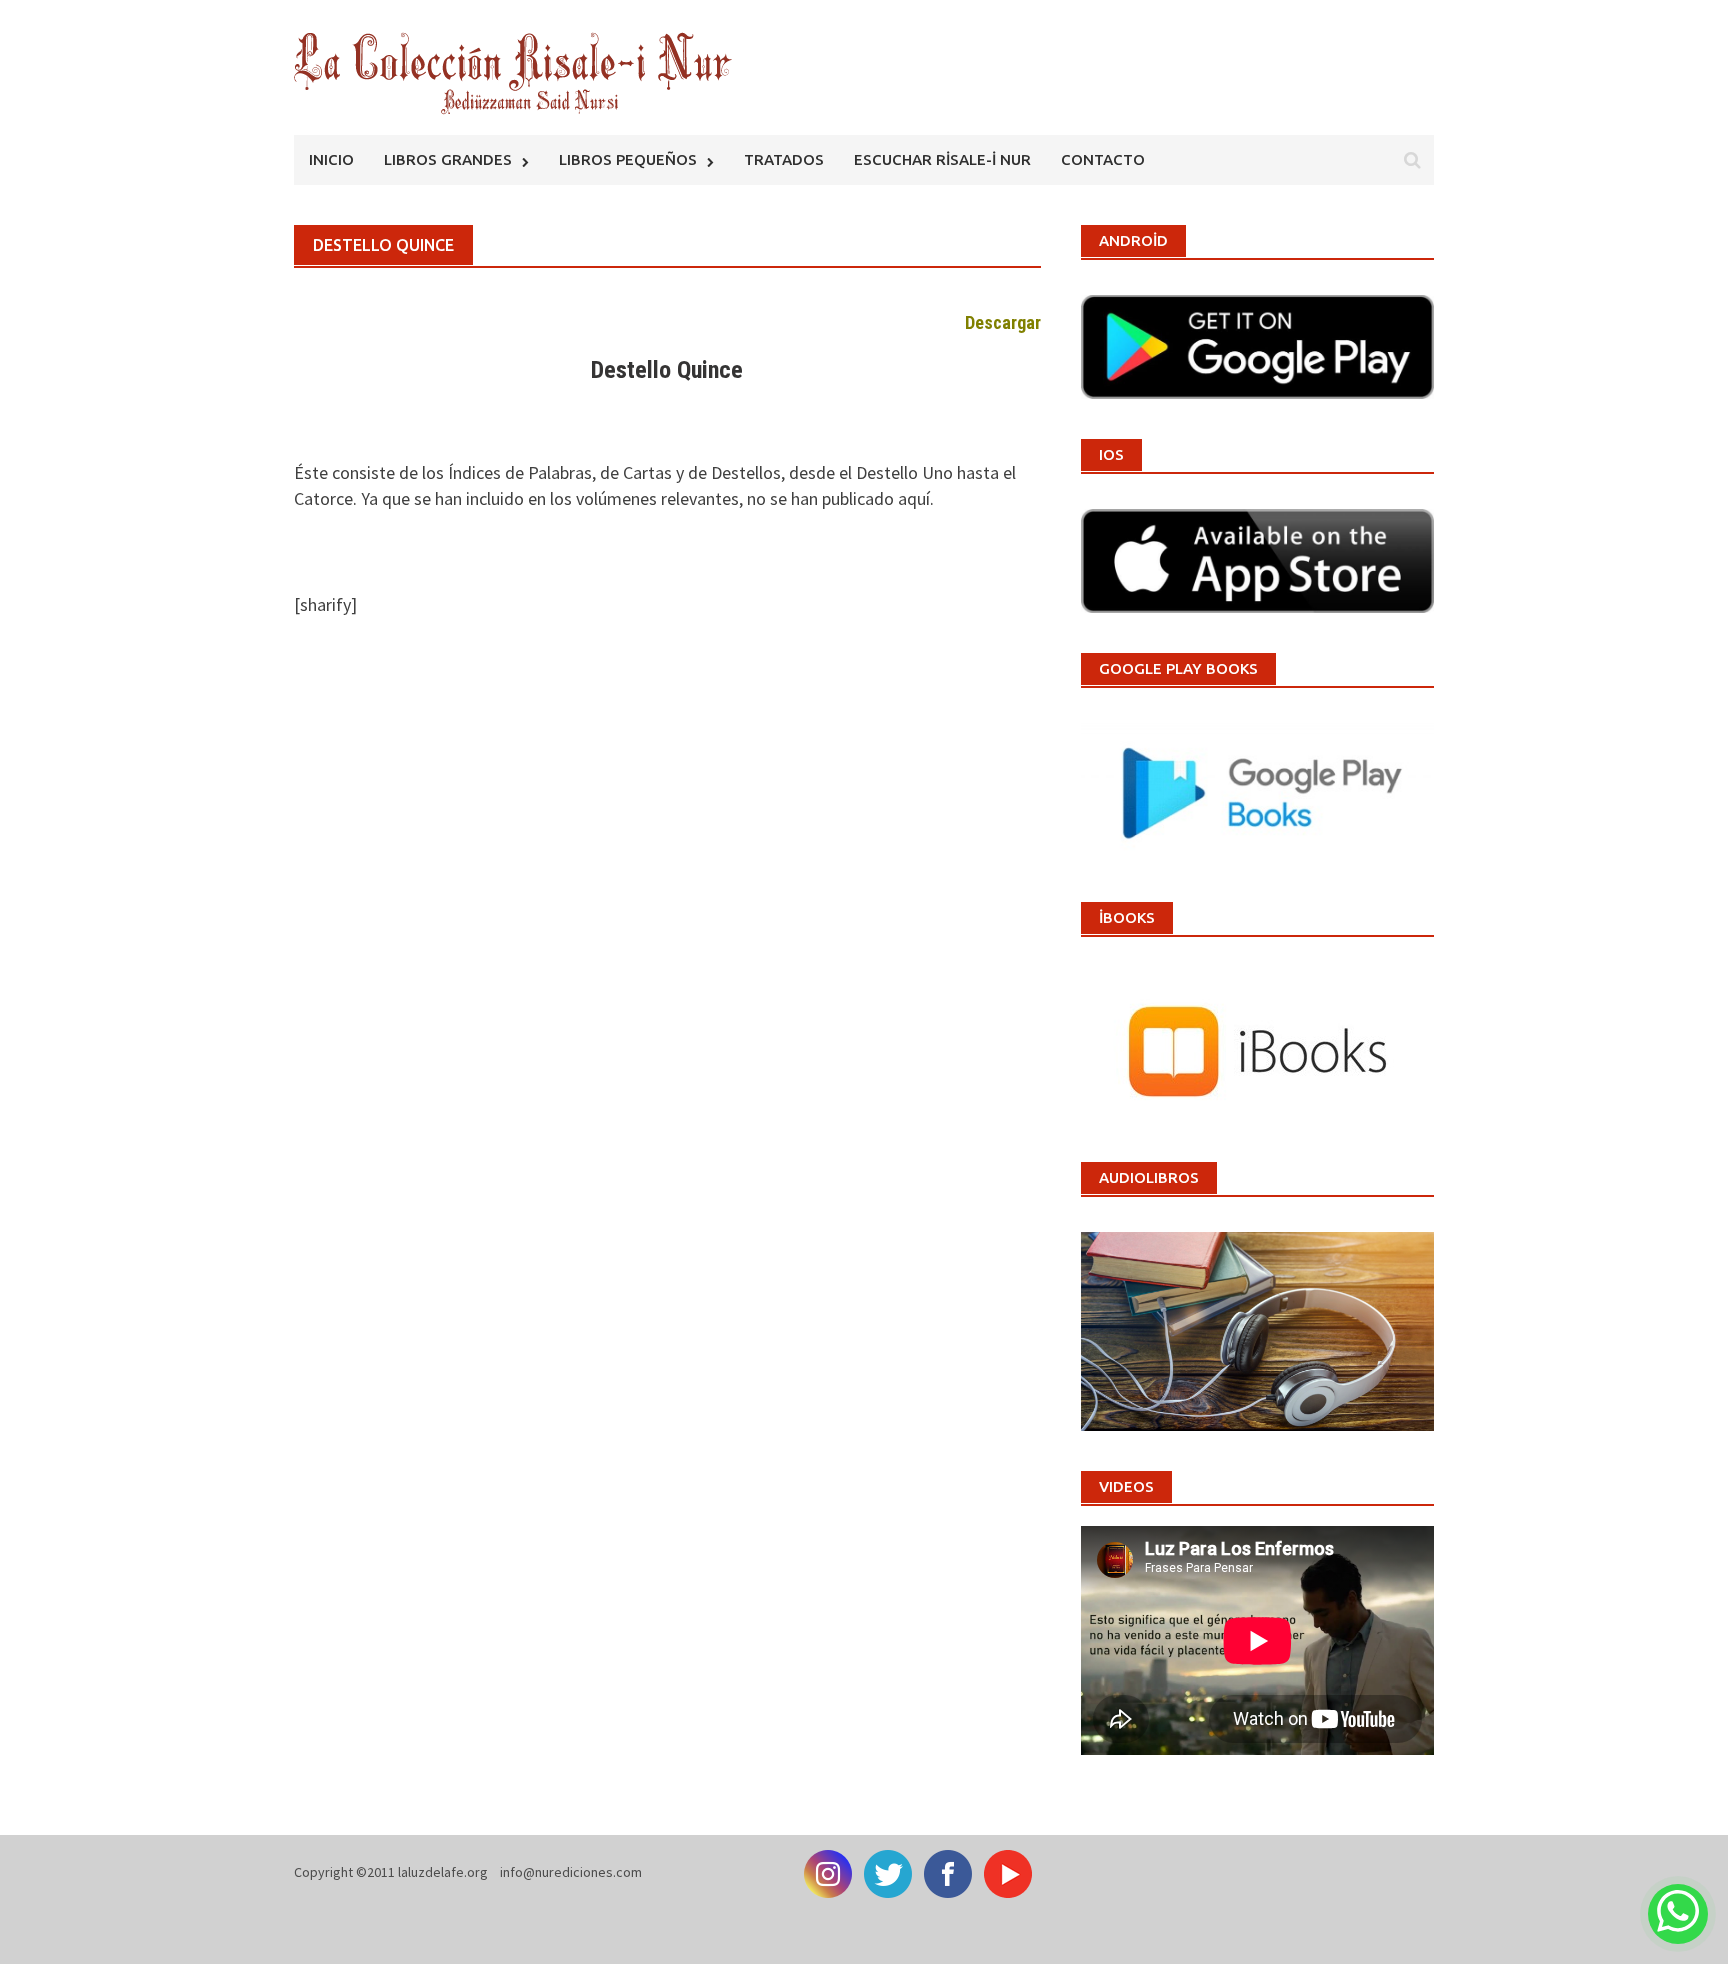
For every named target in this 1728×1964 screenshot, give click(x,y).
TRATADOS (784, 159)
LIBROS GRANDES (448, 159)
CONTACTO (1103, 159)
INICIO (331, 159)
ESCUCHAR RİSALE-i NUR (942, 159)
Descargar (1003, 322)
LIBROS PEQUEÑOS (628, 159)
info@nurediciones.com (571, 1872)
